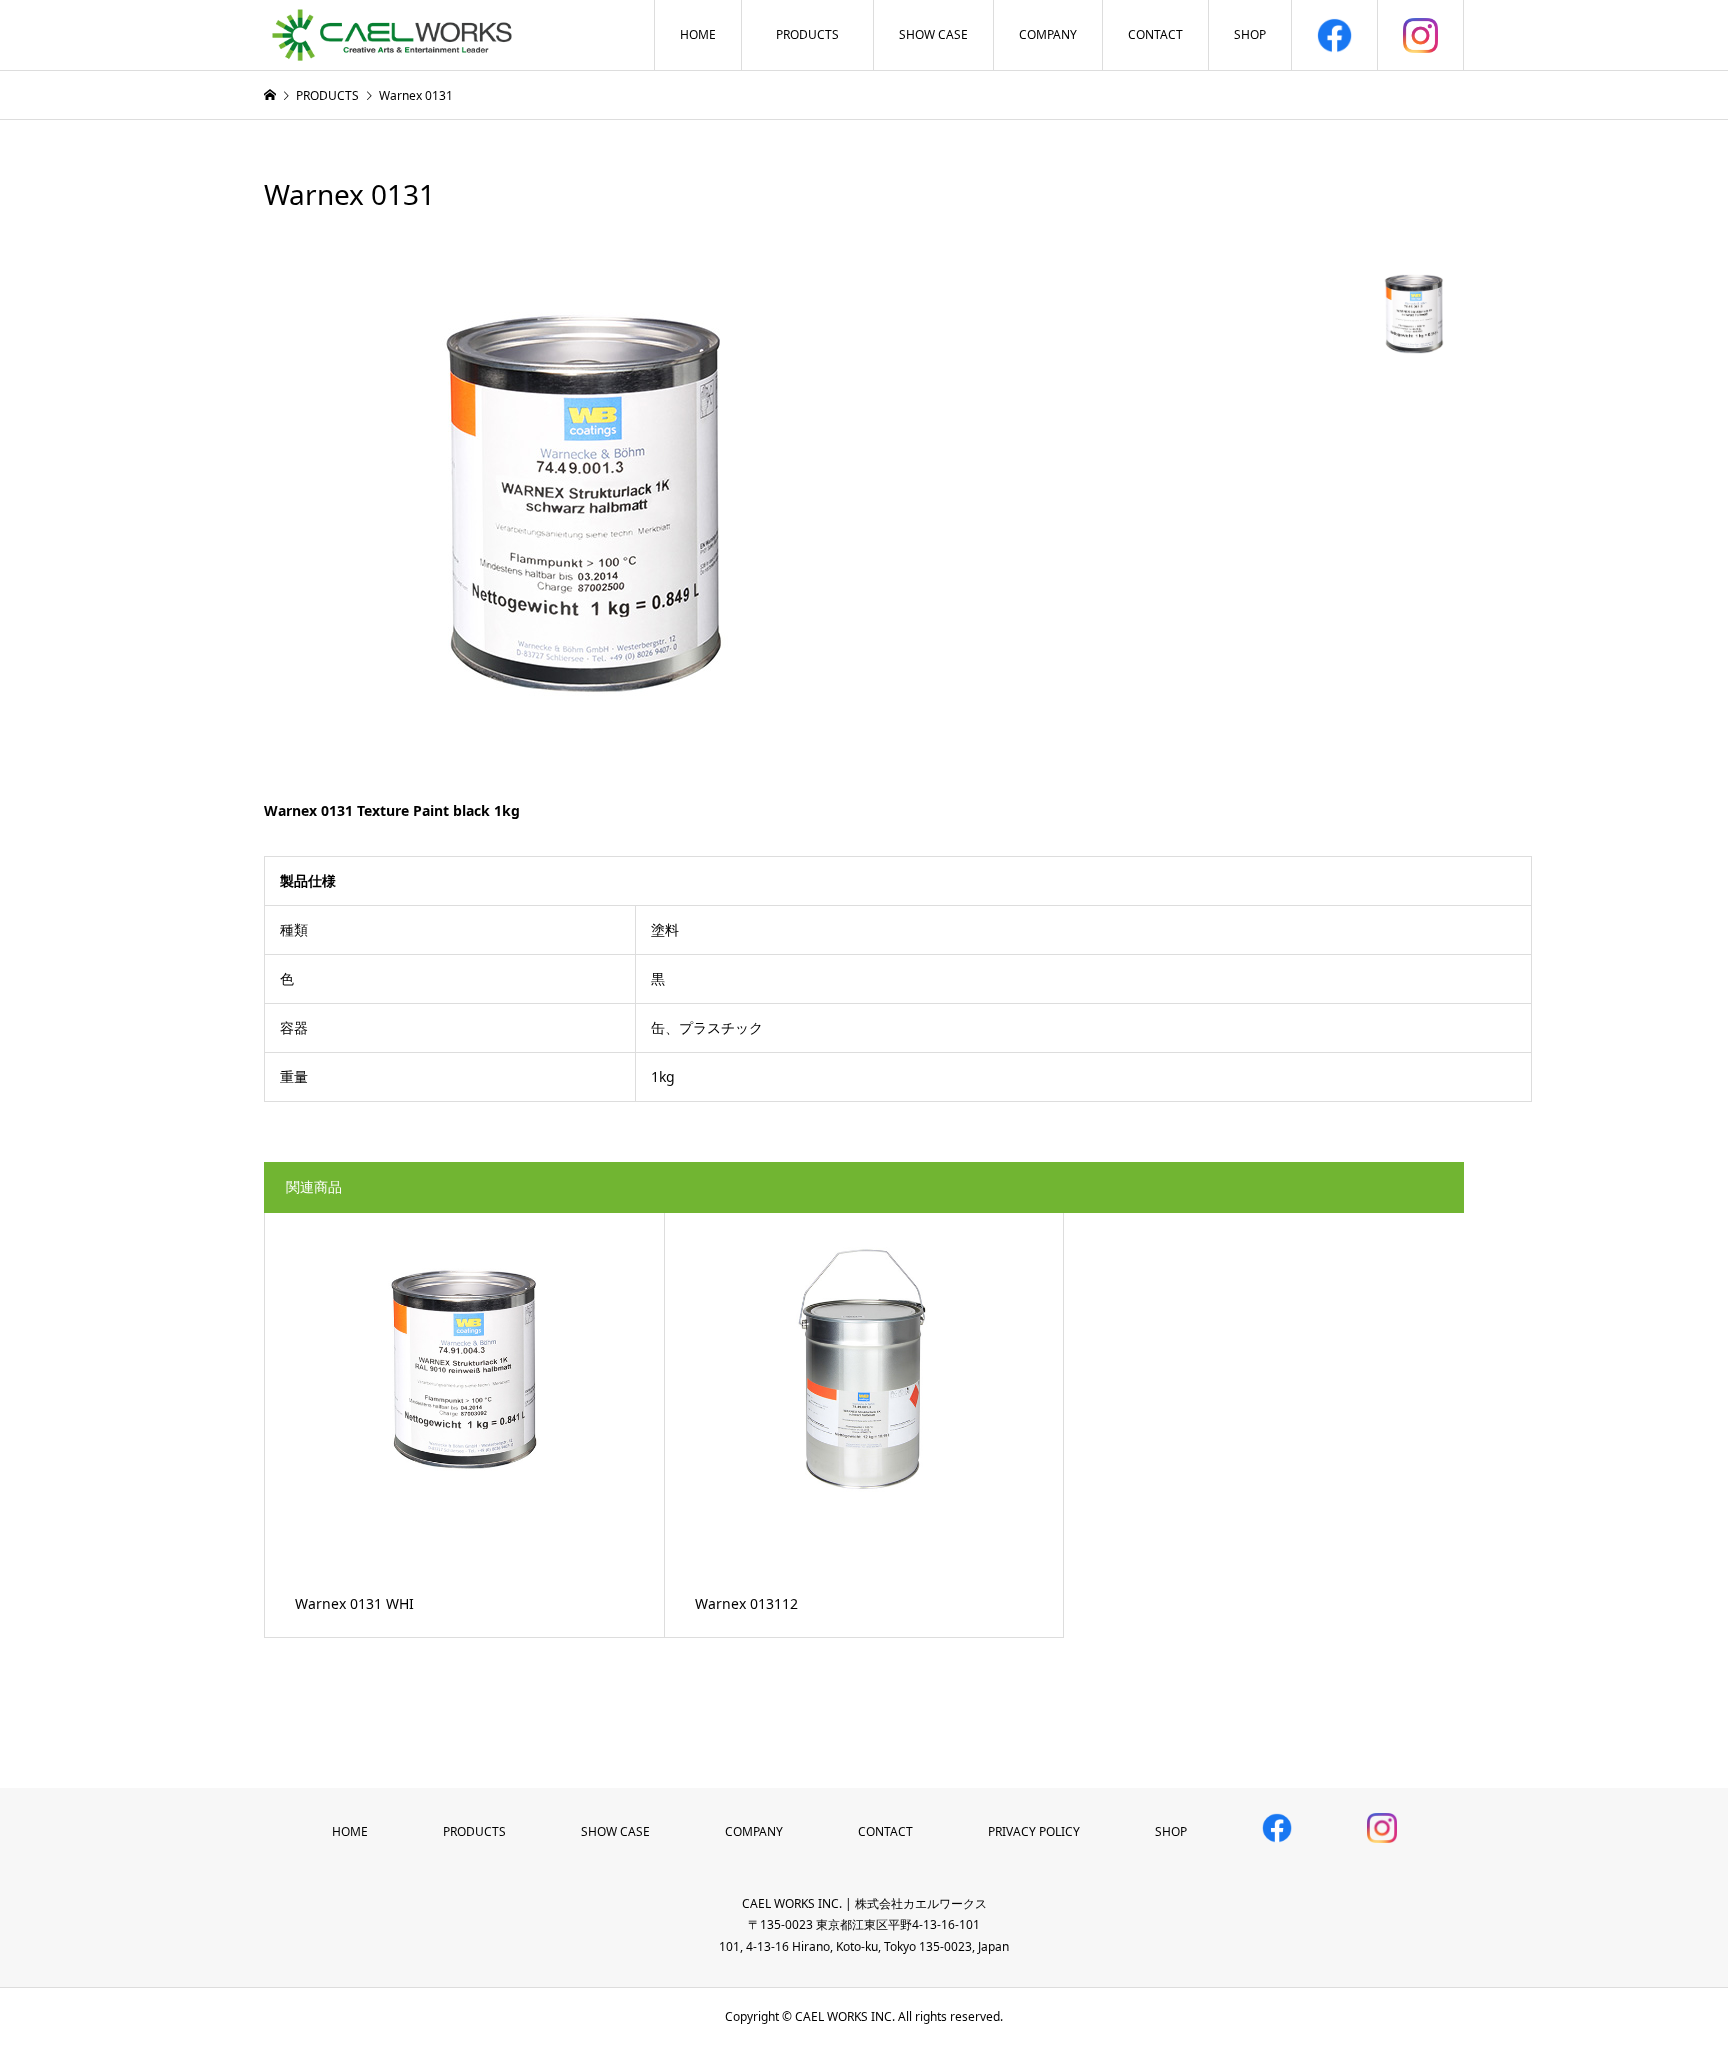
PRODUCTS (807, 34)
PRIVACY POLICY (1034, 1831)
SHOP (1250, 34)
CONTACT (1155, 34)
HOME (698, 34)
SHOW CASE (933, 34)
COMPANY (1048, 34)
